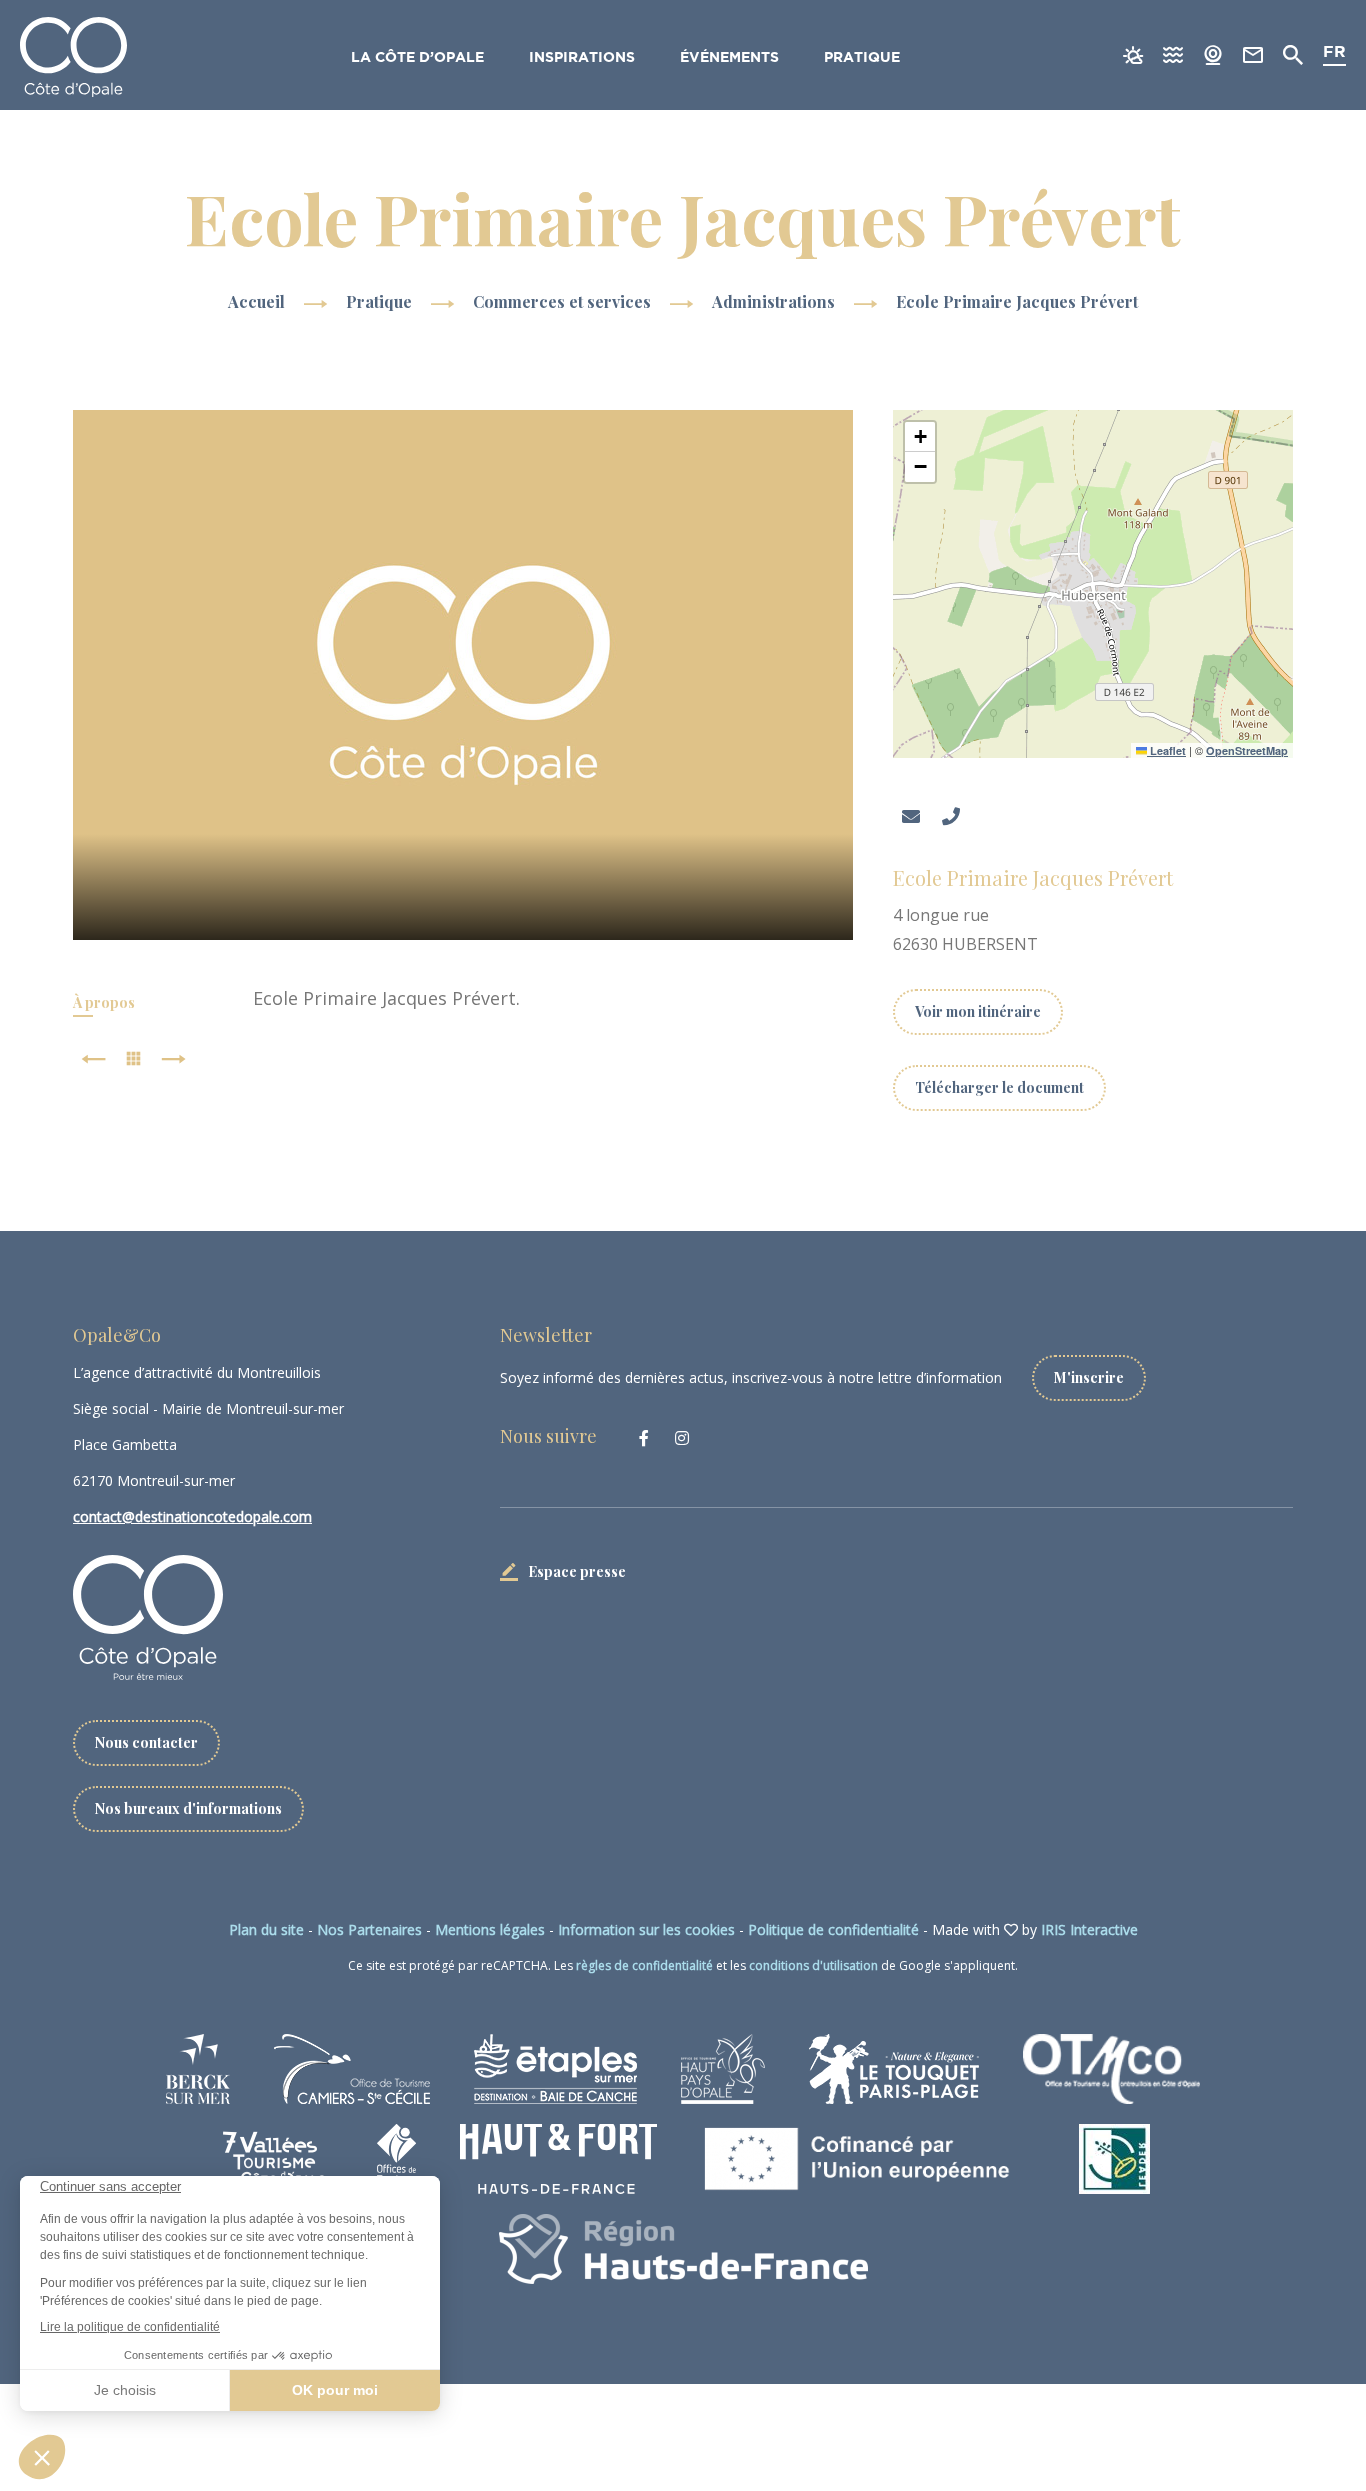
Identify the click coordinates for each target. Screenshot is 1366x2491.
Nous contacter (146, 1742)
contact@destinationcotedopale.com (192, 1516)
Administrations (775, 301)
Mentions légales (490, 1929)
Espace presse (577, 1571)
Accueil (256, 301)
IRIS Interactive (1089, 1929)
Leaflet (1166, 750)
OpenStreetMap (1247, 750)
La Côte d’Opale (417, 58)
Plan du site (266, 1929)
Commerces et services (564, 301)
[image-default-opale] (463, 675)
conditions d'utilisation (813, 1965)
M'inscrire (1089, 1377)
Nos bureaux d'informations (188, 1808)
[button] (920, 437)
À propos (104, 1002)
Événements (729, 58)
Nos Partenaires (369, 1929)
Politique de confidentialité (833, 1929)
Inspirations (582, 58)
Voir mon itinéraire (978, 1011)
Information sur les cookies (646, 1929)
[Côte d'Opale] (73, 57)
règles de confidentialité (644, 1965)
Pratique (862, 58)
